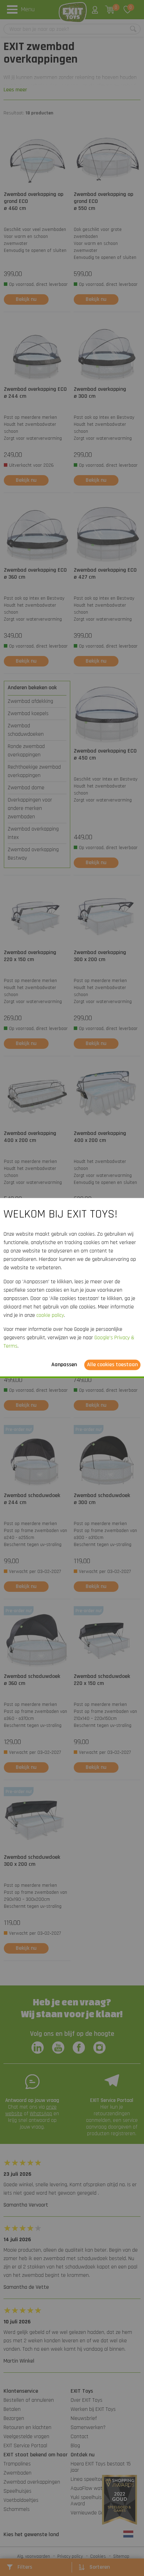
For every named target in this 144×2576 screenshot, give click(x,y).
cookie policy (50, 1315)
